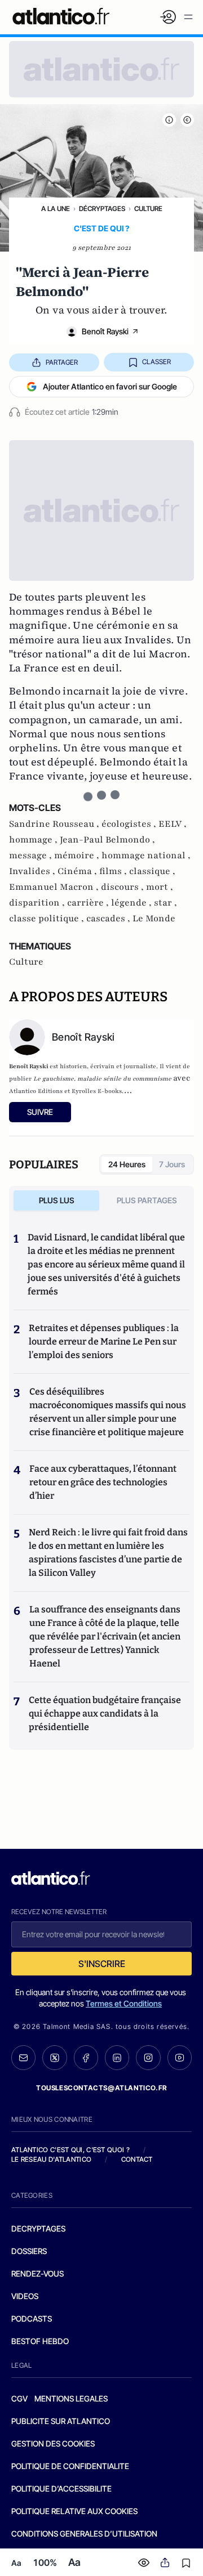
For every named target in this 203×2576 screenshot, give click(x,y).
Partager (62, 362)
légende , (133, 903)
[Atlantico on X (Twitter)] (54, 2058)
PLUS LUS (57, 1200)
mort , (160, 887)
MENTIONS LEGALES (71, 2398)
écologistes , (130, 824)
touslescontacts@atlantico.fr (101, 2088)
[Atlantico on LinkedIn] (117, 2058)
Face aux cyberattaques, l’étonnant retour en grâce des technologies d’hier (103, 1482)
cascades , (109, 919)
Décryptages (102, 209)
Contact (137, 2159)
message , (32, 855)
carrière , (89, 903)
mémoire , (78, 855)
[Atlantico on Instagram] (148, 2057)
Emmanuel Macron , (55, 887)
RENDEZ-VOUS (37, 2273)
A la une (56, 209)
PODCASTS (32, 2319)
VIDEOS (25, 2296)
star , (166, 903)
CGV (19, 2398)
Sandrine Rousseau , (55, 824)
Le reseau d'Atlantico (51, 2159)
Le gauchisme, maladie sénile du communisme (102, 1079)
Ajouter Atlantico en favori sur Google (110, 386)
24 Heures (127, 1164)
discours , (123, 887)
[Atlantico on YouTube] (180, 2057)
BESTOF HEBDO (40, 2341)
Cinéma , (78, 871)
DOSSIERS (29, 2251)
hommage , (34, 840)
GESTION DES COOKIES (53, 2443)
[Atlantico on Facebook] (86, 2058)
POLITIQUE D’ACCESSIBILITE (61, 2488)
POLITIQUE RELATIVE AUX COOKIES (74, 2511)
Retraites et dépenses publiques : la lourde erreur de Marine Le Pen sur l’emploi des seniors (104, 1341)
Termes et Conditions (124, 2003)
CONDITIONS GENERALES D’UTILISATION (84, 2534)
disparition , (38, 903)
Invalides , (33, 871)
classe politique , (48, 919)
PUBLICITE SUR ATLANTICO (61, 2421)
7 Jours (172, 1164)
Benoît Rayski (105, 331)
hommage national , (146, 855)
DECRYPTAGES (38, 2228)
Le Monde (154, 919)
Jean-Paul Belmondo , (107, 840)
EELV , (173, 824)
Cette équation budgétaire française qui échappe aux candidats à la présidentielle (105, 1713)
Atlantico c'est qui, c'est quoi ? (70, 2150)
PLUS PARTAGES (147, 1200)
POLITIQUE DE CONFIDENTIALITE (70, 2466)
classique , (152, 871)
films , (114, 871)
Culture (148, 209)
